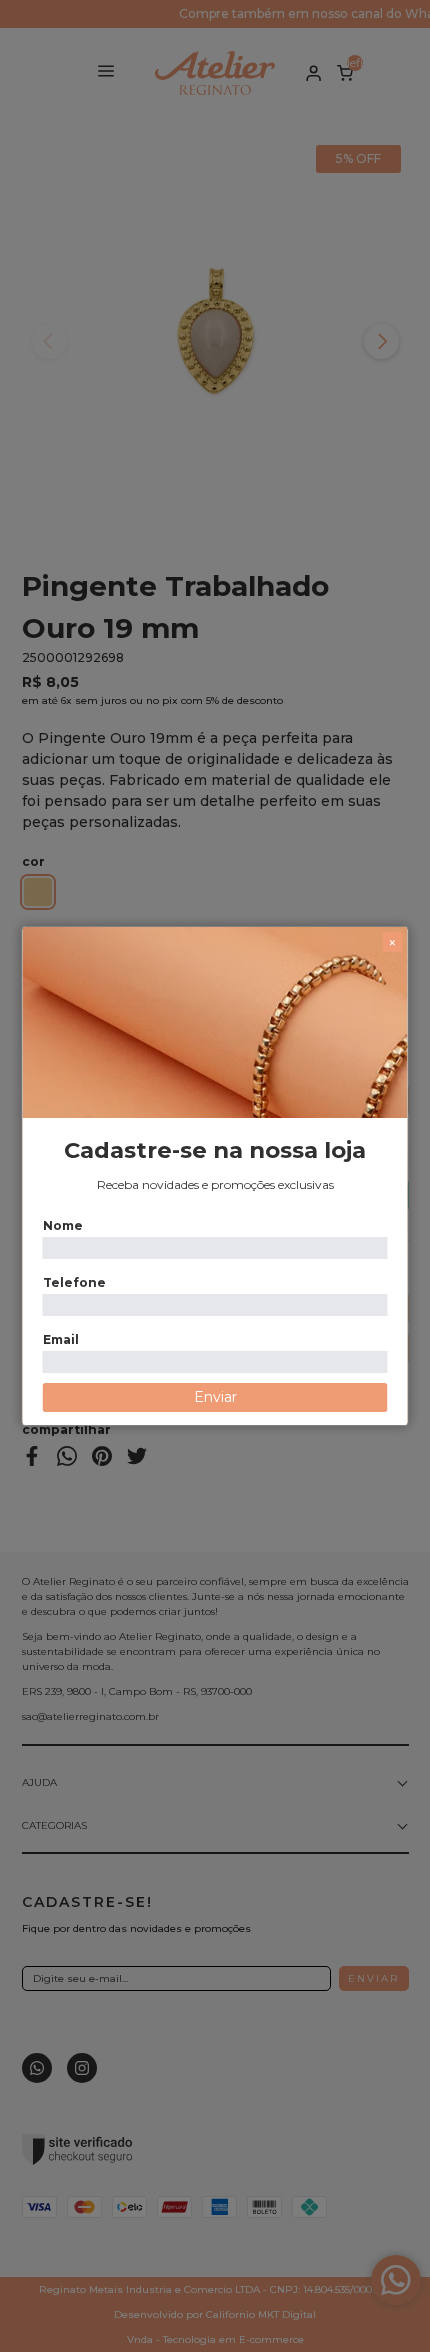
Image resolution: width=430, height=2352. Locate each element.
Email (61, 1339)
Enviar (215, 1397)
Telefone (74, 1282)
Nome (63, 1225)
